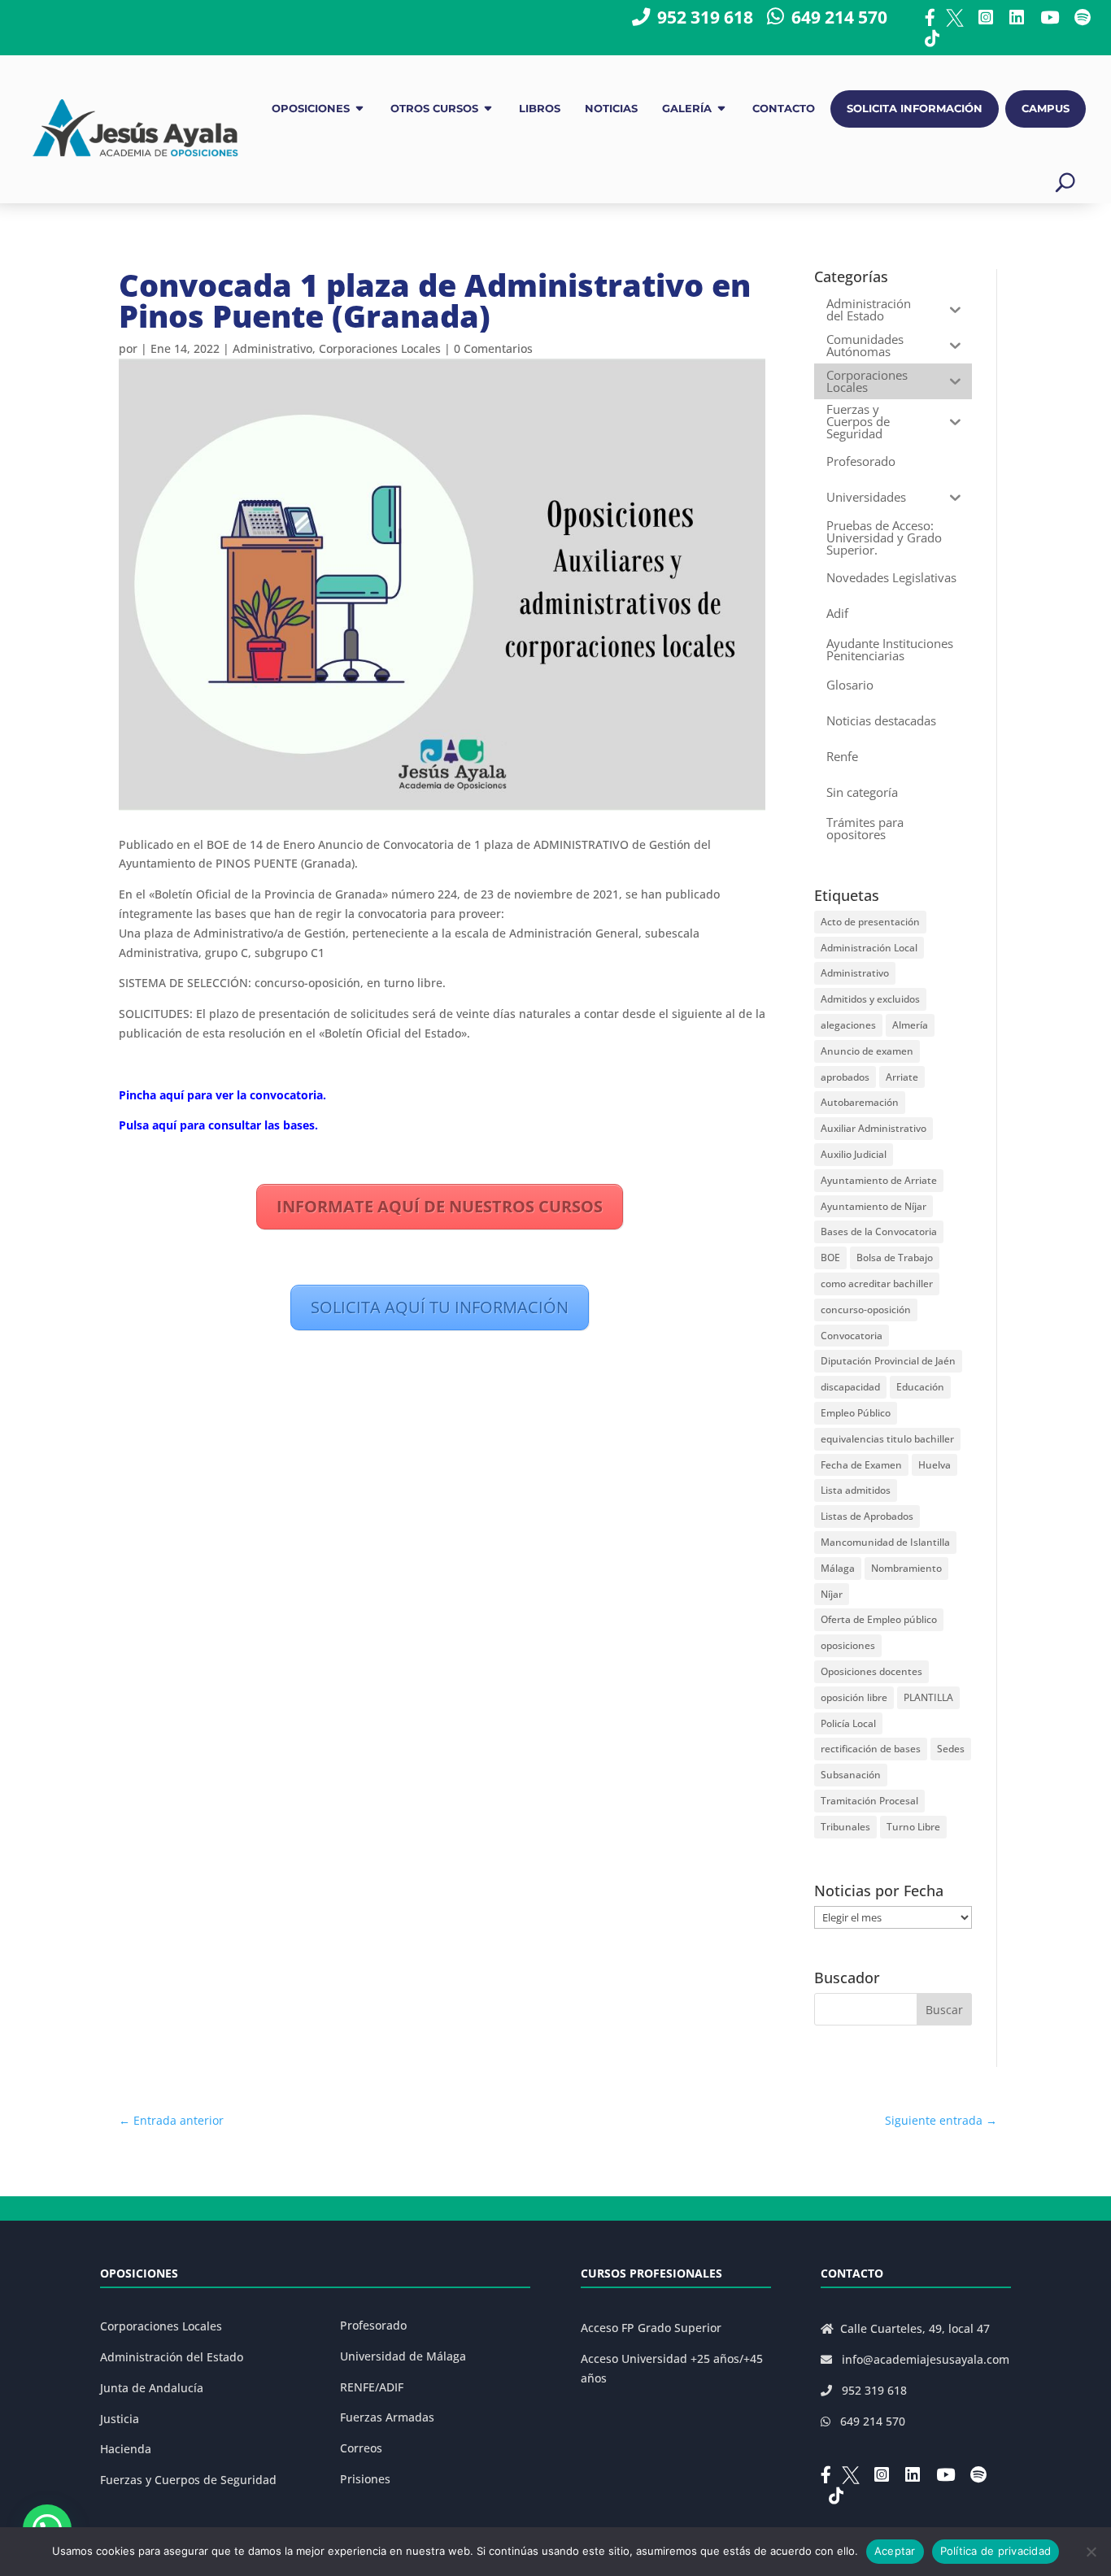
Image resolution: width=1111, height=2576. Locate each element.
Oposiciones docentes (871, 1671)
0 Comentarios (493, 348)
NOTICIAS (611, 109)
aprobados (845, 1077)
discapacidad (850, 1387)
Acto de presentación (870, 922)
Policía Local (848, 1723)
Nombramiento (906, 1568)
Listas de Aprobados (867, 1516)
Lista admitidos (856, 1490)
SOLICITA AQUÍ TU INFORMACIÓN (440, 1307)
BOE (830, 1258)
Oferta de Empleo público (879, 1619)
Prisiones (365, 2479)
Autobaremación (860, 1102)
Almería (910, 1025)
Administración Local (869, 948)
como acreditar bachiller (877, 1284)
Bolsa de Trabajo (895, 1258)
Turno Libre (913, 1827)
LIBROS (540, 109)
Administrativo (272, 348)
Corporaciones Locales (380, 348)
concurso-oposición (866, 1310)
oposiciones (848, 1645)
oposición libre (854, 1697)
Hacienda (126, 2449)
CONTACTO (784, 109)
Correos (361, 2448)
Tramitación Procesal (869, 1801)
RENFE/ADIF (372, 2387)
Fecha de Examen (861, 1465)
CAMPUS (1046, 109)
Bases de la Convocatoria (879, 1231)
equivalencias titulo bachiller (887, 1439)
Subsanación (851, 1775)
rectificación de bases (871, 1749)
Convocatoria (852, 1336)
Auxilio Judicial (854, 1154)
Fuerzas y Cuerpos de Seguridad (188, 2480)
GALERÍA (687, 109)
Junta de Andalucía (152, 2388)
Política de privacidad (996, 2551)
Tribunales (845, 1827)
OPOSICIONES (311, 109)
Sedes (951, 1749)
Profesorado (373, 2325)
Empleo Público (856, 1413)
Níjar (832, 1594)
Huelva (935, 1465)
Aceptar (895, 2551)
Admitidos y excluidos (870, 999)
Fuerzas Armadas (387, 2417)
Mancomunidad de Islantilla (885, 1542)
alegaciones (848, 1025)
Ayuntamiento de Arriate (879, 1180)
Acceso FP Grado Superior (651, 2328)
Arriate (902, 1077)
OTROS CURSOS (434, 109)
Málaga (838, 1568)
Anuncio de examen (867, 1051)
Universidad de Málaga (403, 2356)
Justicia (120, 2419)
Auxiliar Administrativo (874, 1128)
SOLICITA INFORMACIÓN (915, 109)
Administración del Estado (172, 2357)
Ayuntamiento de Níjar (874, 1206)
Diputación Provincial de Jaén (888, 1361)
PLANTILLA (928, 1697)
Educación (920, 1387)
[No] (1091, 2552)
